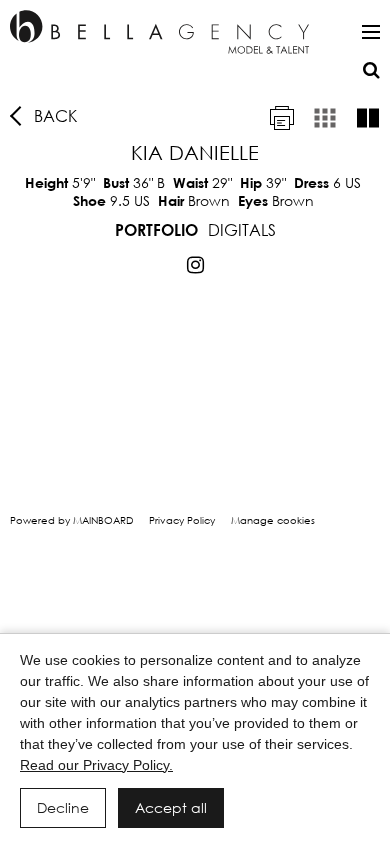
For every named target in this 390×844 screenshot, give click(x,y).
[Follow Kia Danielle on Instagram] (195, 265)
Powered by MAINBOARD (71, 520)
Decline (63, 807)
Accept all (171, 807)
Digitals (242, 229)
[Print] (282, 118)
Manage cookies (273, 520)
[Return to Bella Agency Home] (159, 32)
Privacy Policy (182, 520)
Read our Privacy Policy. (96, 765)
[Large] (368, 118)
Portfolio (156, 229)
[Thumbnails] (325, 118)
